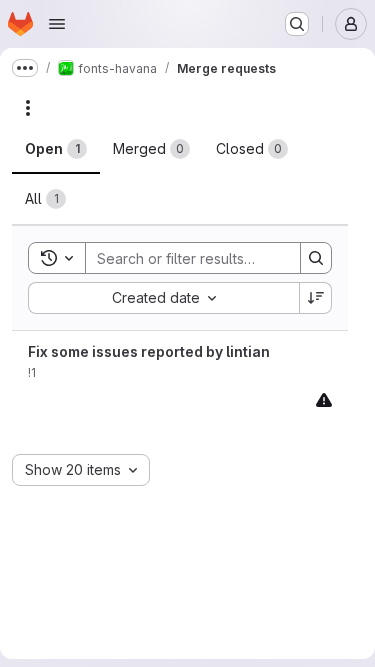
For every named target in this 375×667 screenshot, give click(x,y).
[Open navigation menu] (57, 24)
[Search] (316, 258)
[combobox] (163, 298)
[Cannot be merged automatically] (324, 399)
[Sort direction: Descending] (316, 298)
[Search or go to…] (297, 24)
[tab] (56, 149)
